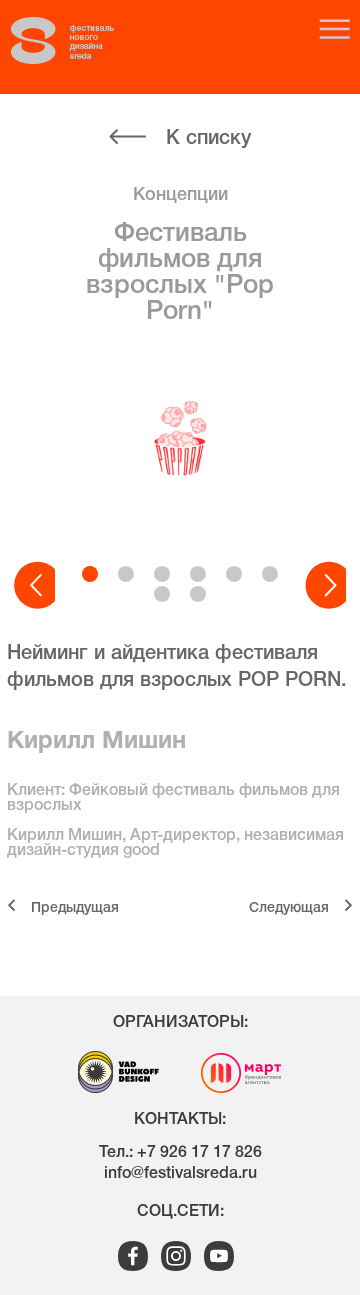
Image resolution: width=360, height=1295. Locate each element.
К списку (208, 139)
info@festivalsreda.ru (180, 1174)
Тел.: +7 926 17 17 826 (180, 1153)
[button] (34, 586)
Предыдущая (75, 908)
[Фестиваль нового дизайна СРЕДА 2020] (81, 41)
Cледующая (289, 908)
